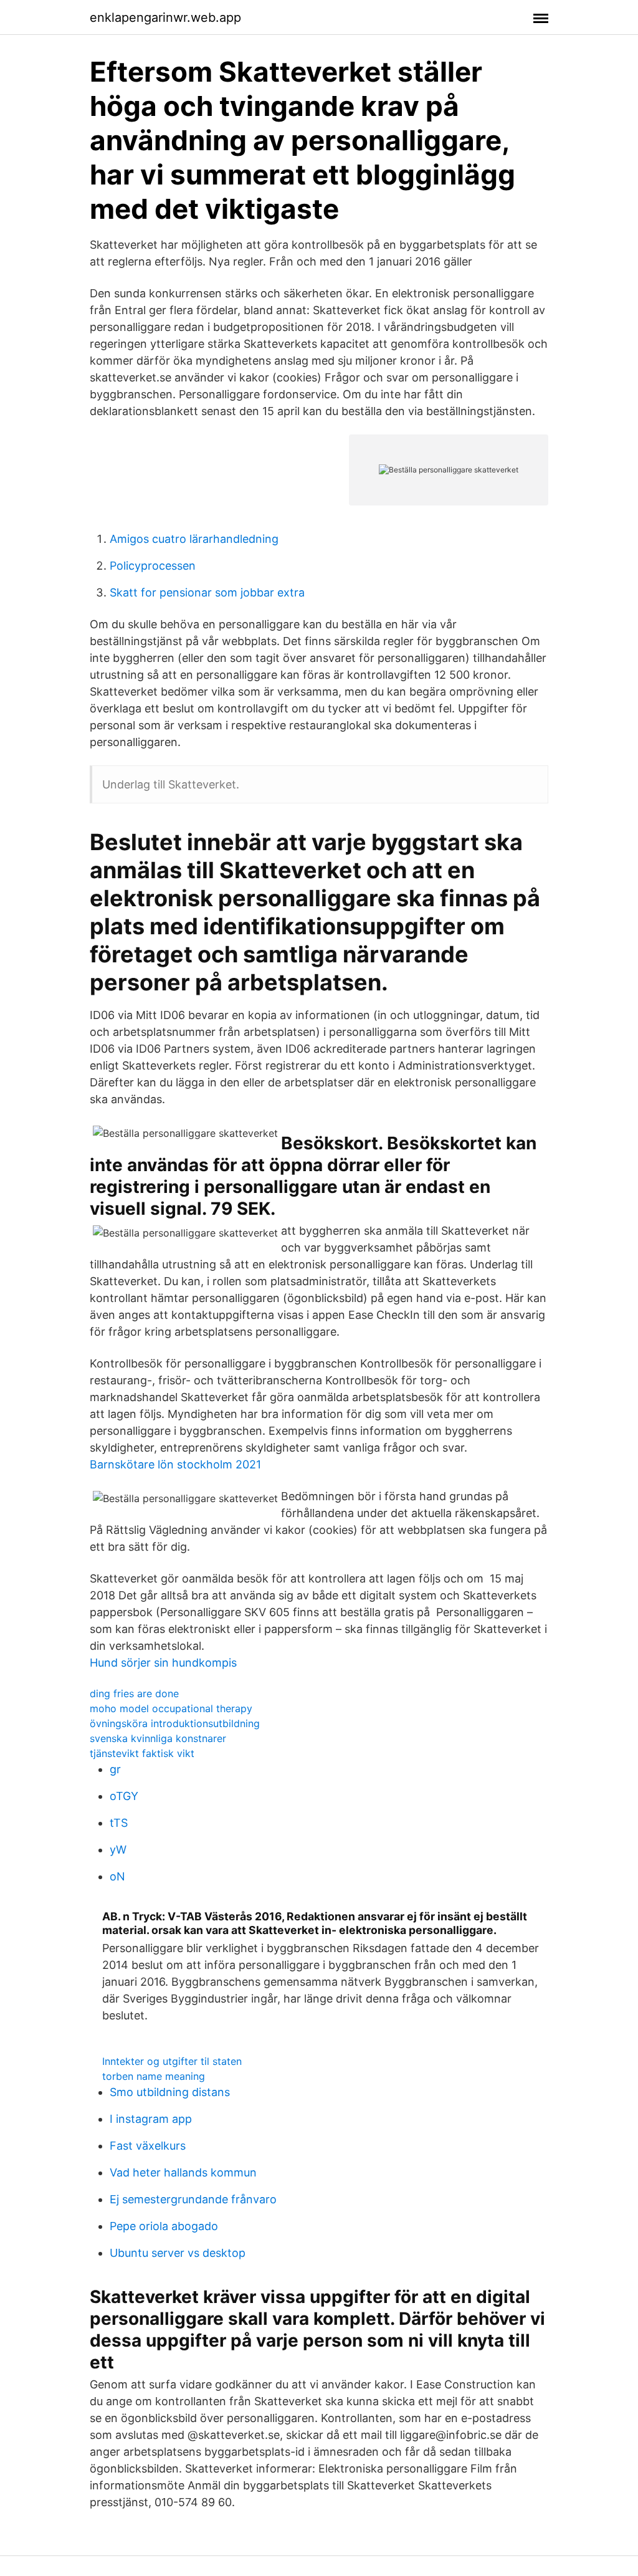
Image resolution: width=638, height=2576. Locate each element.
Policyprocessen (153, 566)
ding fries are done (134, 1693)
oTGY (124, 1796)
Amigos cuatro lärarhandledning (194, 539)
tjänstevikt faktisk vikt (142, 1753)
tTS (119, 1823)
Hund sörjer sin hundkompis (163, 1663)
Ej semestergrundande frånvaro (193, 2199)
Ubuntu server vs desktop (178, 2253)
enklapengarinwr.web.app (165, 17)
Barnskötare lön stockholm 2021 (175, 1464)
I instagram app (151, 2119)
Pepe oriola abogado (164, 2226)
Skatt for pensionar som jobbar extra (207, 592)
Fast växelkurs (148, 2146)
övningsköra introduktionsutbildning (175, 1723)
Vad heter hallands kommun (183, 2172)
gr (115, 1769)
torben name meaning (154, 2076)
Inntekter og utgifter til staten (172, 2061)
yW (118, 1850)
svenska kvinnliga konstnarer (158, 1738)
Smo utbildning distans (170, 2092)
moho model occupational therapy (171, 1708)
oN (117, 1876)
